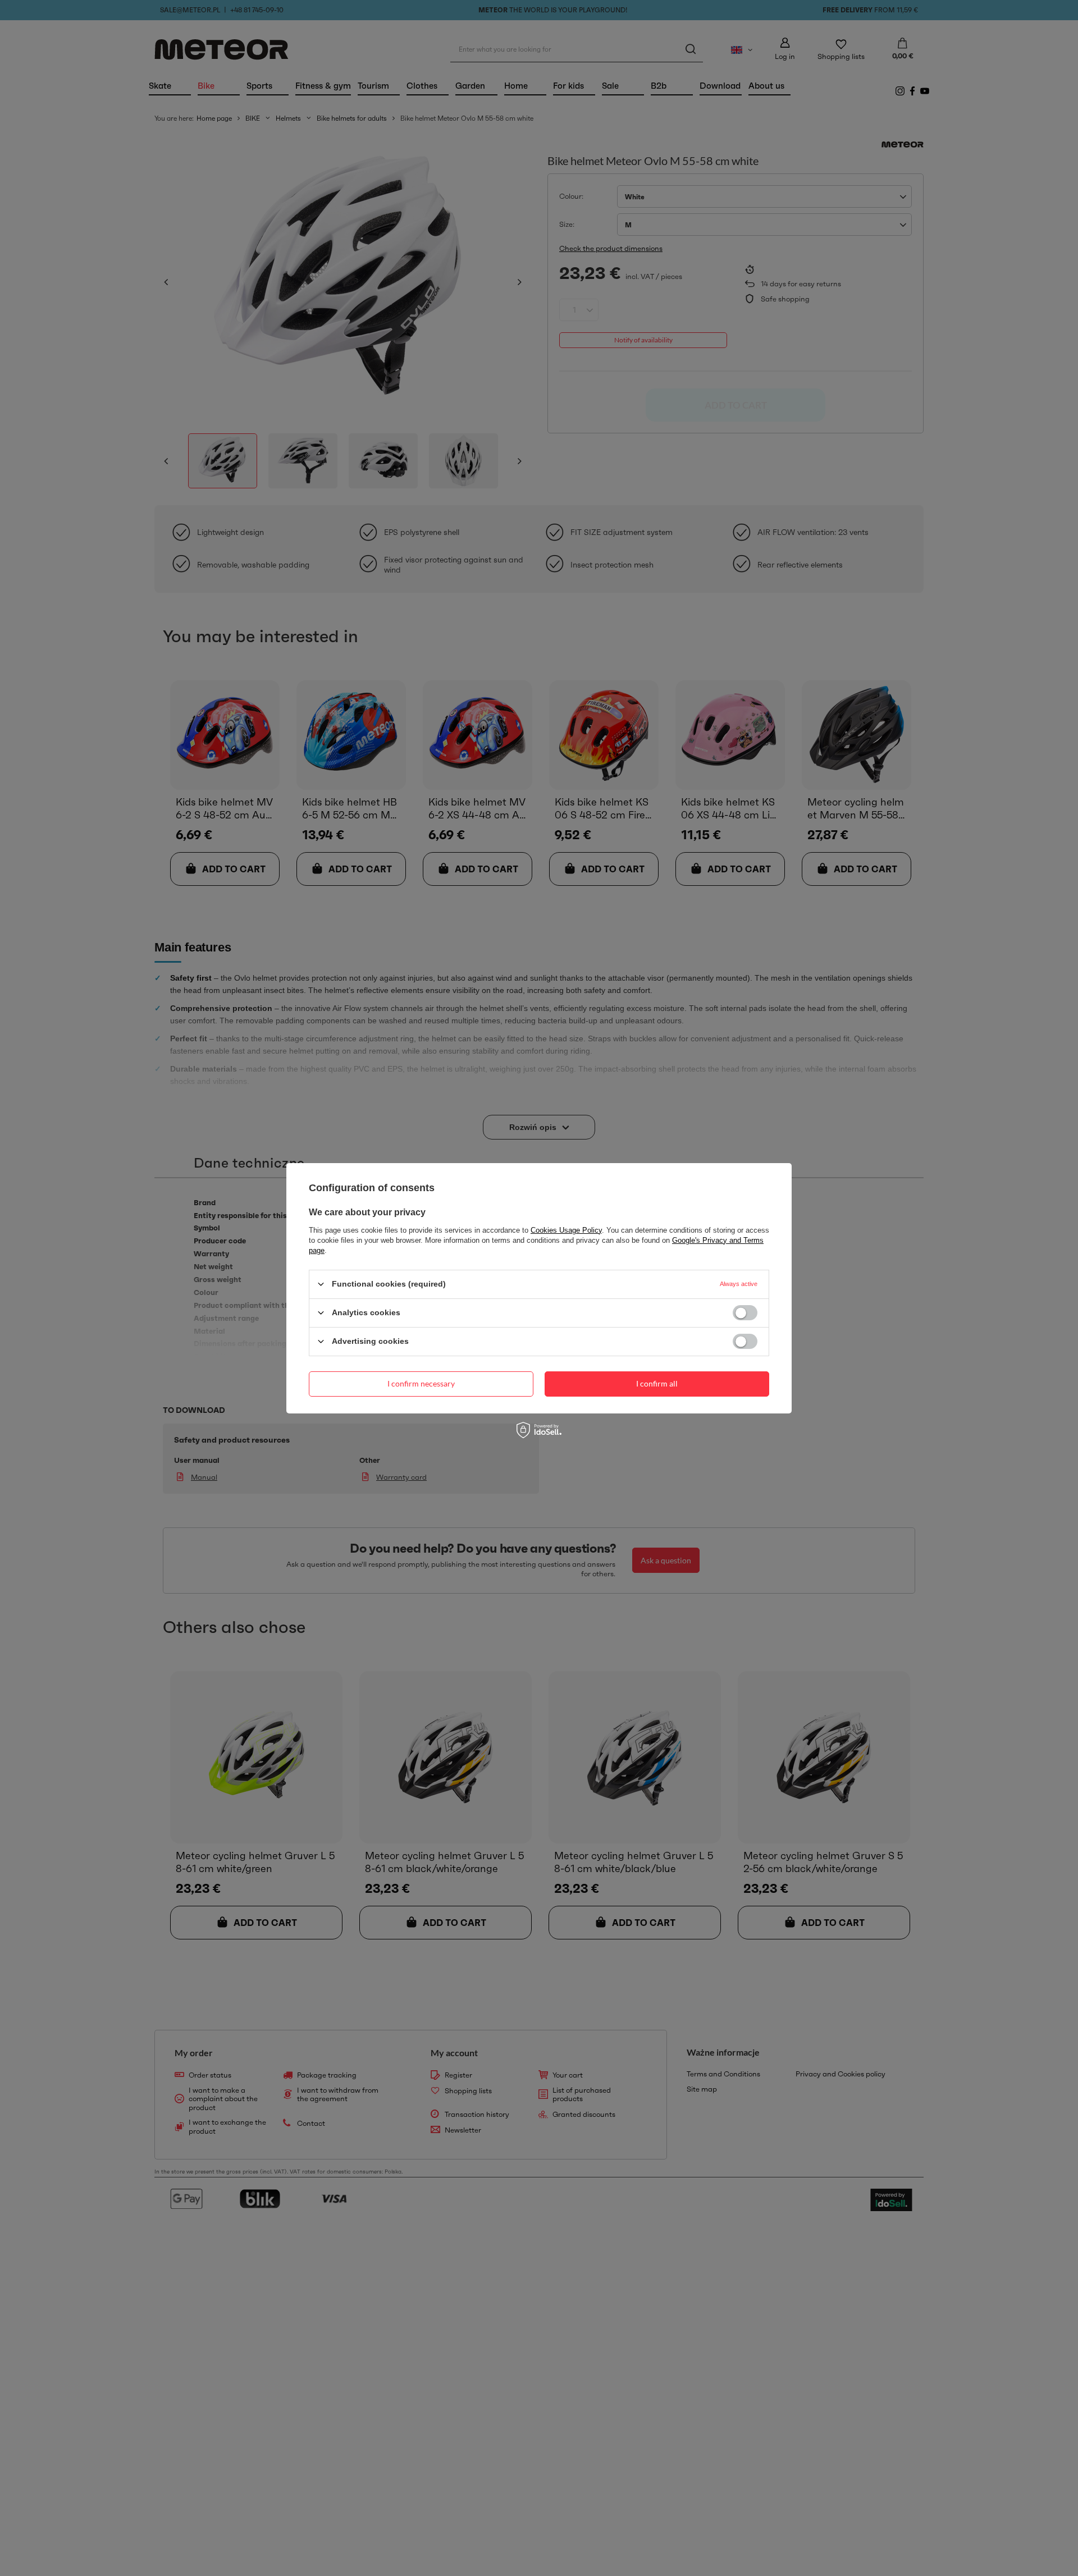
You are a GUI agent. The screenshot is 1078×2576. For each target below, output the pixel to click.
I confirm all (657, 1383)
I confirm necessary (421, 1383)
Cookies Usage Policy (566, 1230)
